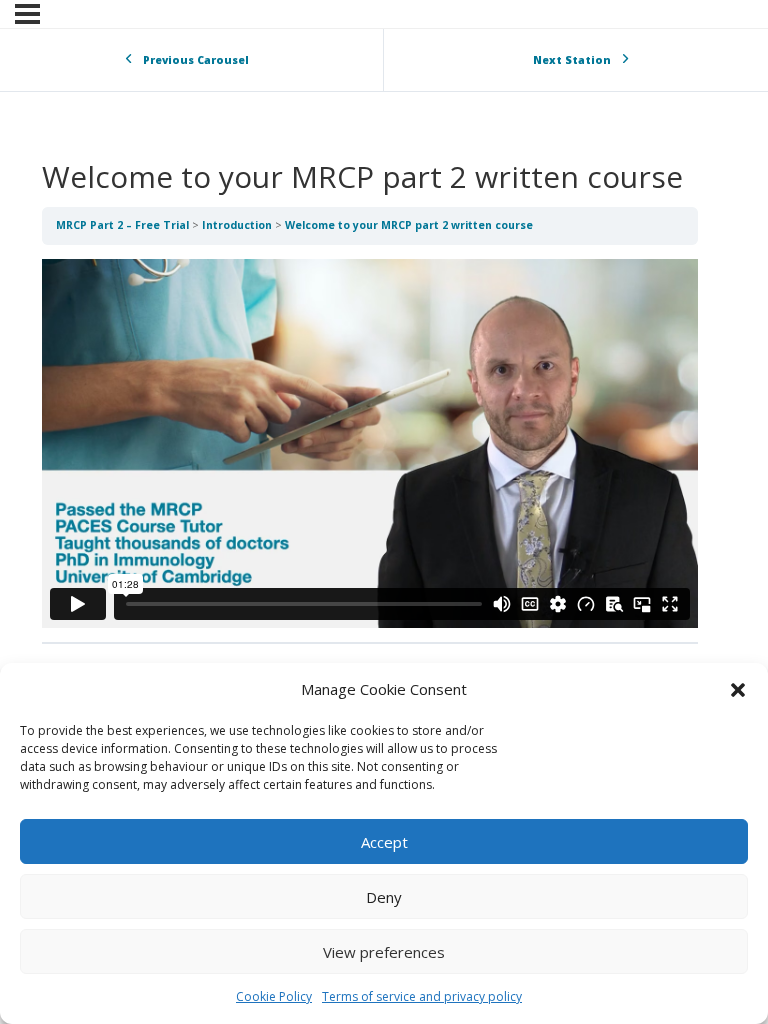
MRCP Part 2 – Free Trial (124, 225)
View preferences (384, 952)
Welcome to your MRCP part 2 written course (409, 225)
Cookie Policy (274, 996)
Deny (384, 897)
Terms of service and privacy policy (422, 996)
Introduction (238, 225)
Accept (384, 842)
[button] (738, 690)
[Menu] (27, 14)
